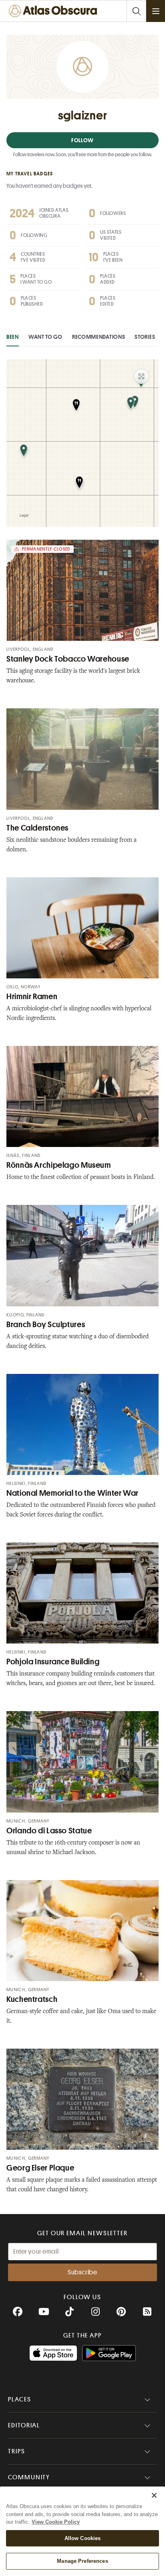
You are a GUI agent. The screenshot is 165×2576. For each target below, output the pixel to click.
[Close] (154, 2495)
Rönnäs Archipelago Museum (59, 1165)
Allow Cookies (83, 2538)
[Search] (136, 11)
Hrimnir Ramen (32, 997)
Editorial (24, 2425)
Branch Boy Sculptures (46, 1325)
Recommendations (99, 337)
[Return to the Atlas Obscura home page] (55, 11)
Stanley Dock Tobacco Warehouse (68, 659)
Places (20, 2399)
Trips (17, 2451)
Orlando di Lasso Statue (49, 1831)
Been (13, 337)
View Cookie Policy (56, 2522)
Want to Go (45, 337)
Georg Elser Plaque (40, 2168)
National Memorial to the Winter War (72, 1493)
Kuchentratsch (32, 1999)
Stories (145, 337)
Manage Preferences (82, 2561)
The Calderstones (37, 828)
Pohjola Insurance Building (53, 1662)
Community (29, 2477)
